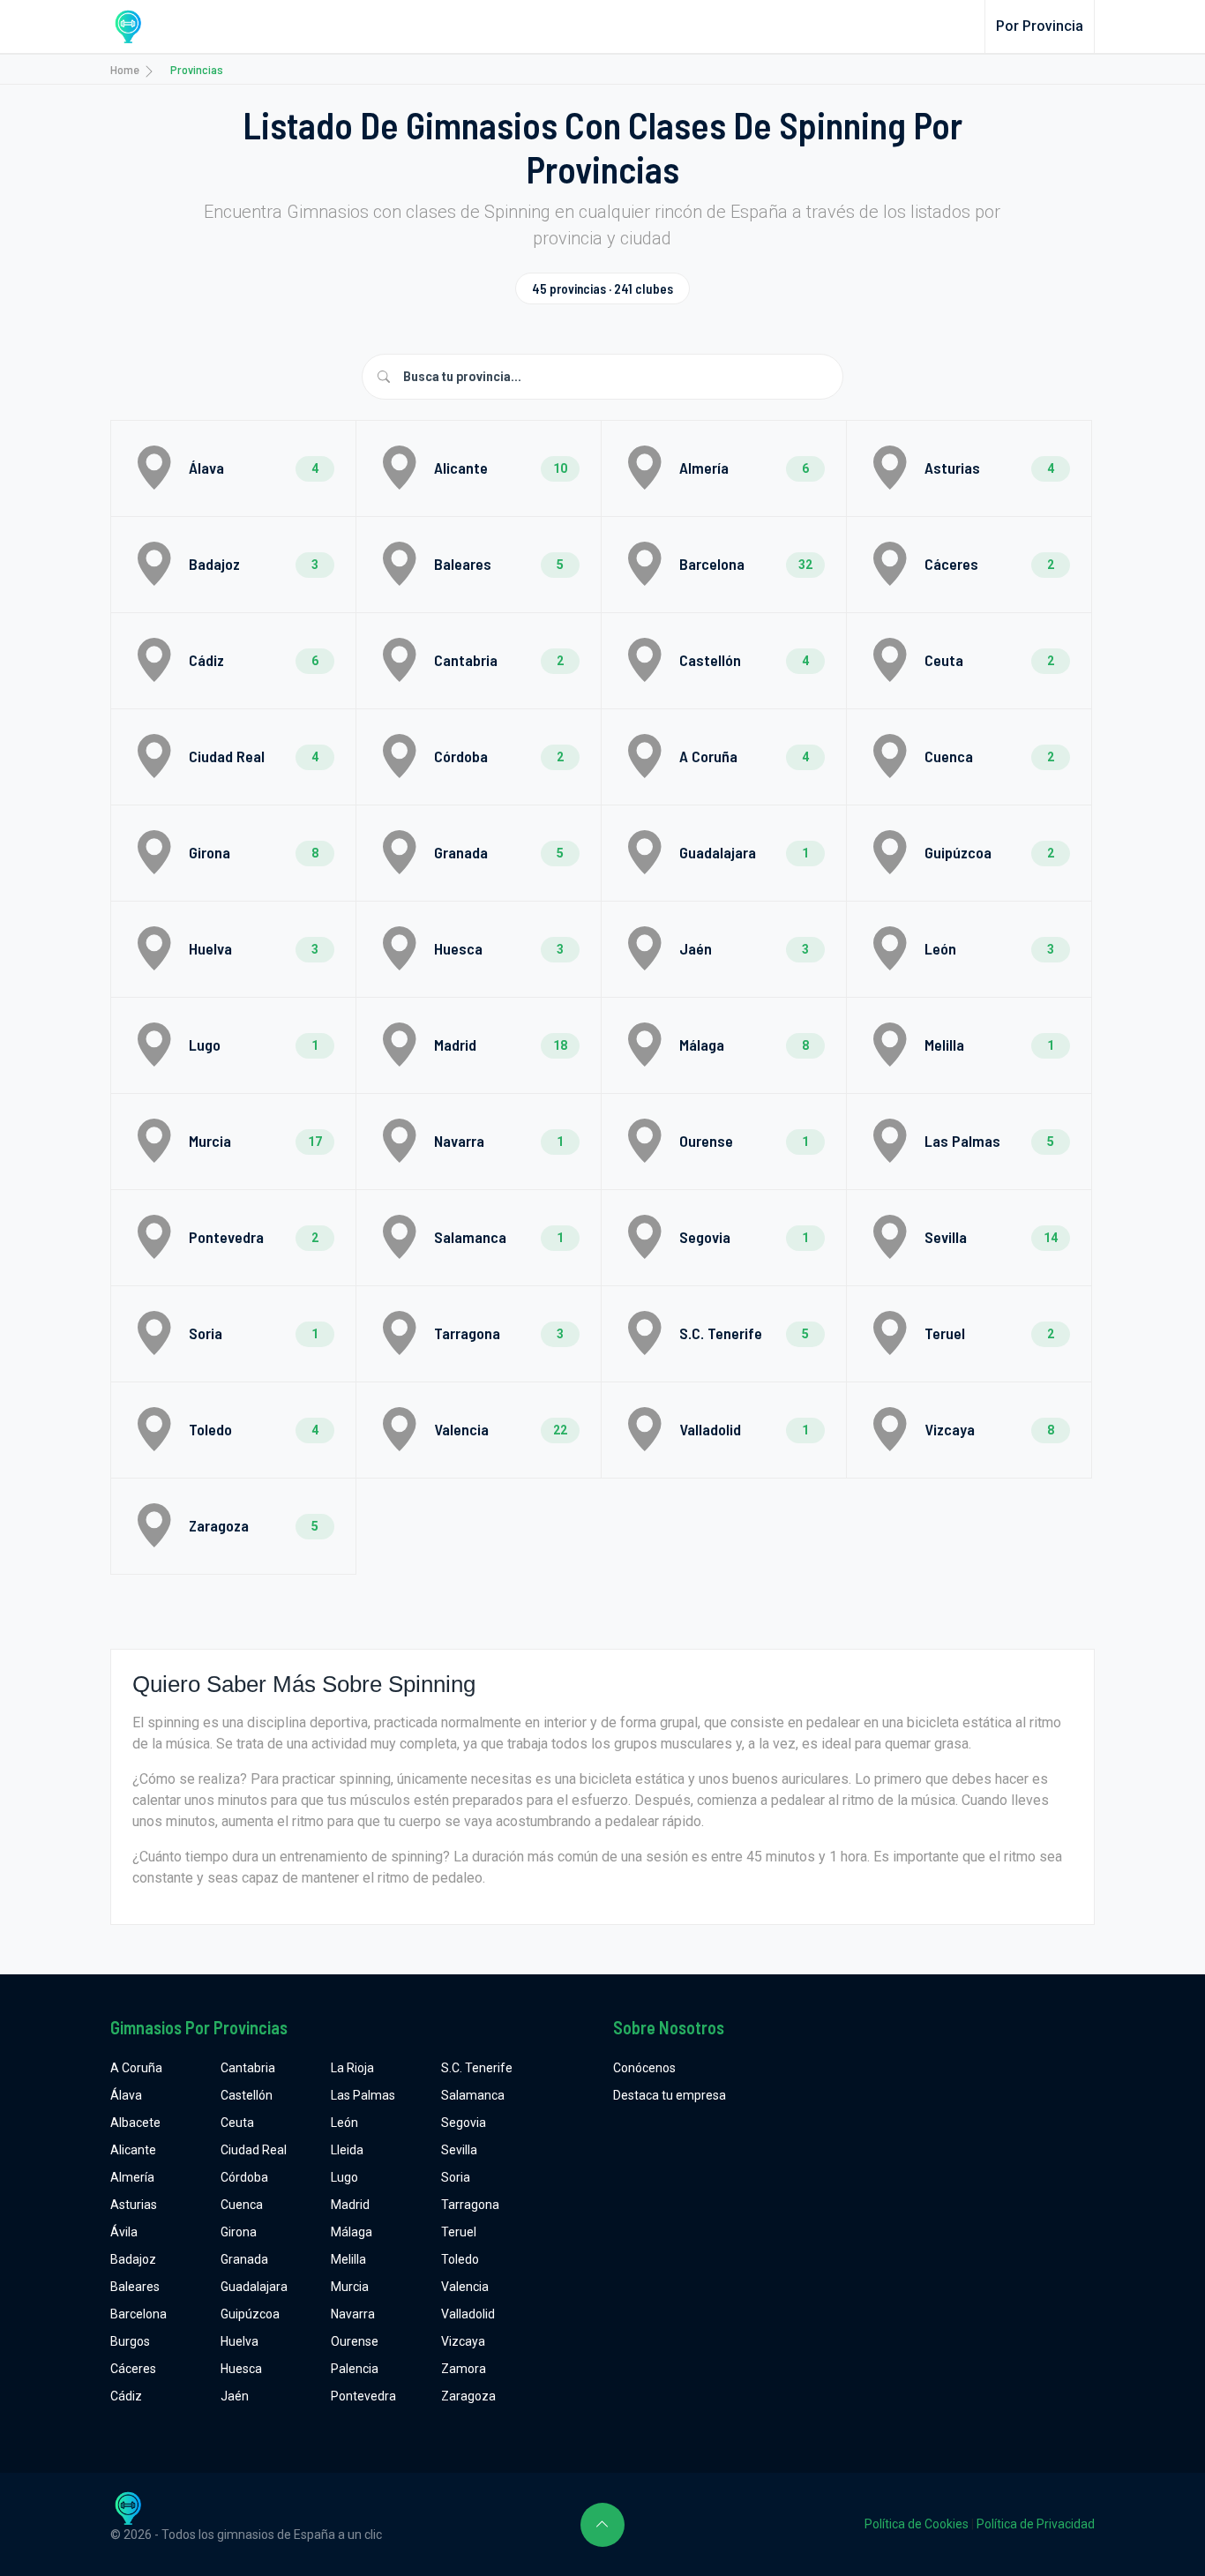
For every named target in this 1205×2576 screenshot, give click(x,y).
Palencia (355, 2369)
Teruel (459, 2232)
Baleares (135, 2287)
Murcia (350, 2287)
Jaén (235, 2396)
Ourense (355, 2341)
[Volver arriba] (602, 2525)
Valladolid (468, 2314)
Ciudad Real (254, 2150)
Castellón (247, 2095)
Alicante (133, 2150)
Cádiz (126, 2396)
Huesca (241, 2369)
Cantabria (248, 2068)
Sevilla (459, 2150)
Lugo (344, 2177)
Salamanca (473, 2095)
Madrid (350, 2205)
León (344, 2123)
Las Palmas (363, 2095)
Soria (456, 2177)
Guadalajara (254, 2287)
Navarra (353, 2314)
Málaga (352, 2232)
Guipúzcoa (250, 2314)
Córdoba (244, 2177)
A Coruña (136, 2068)
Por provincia (1040, 26)
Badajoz (133, 2259)
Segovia (464, 2123)
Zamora (464, 2369)
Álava (126, 2095)
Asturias (134, 2205)
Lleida (347, 2150)
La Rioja (352, 2068)
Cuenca (242, 2205)
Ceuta (237, 2123)
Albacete (135, 2123)
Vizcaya (463, 2341)
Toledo (460, 2259)
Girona (239, 2232)
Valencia (465, 2287)
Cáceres (133, 2369)
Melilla (348, 2259)
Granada (244, 2259)
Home (125, 69)
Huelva (240, 2341)
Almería (132, 2177)
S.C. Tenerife (477, 2068)
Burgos (130, 2341)
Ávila (124, 2232)
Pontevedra (363, 2396)
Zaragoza (468, 2396)
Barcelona (138, 2314)
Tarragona (470, 2205)
